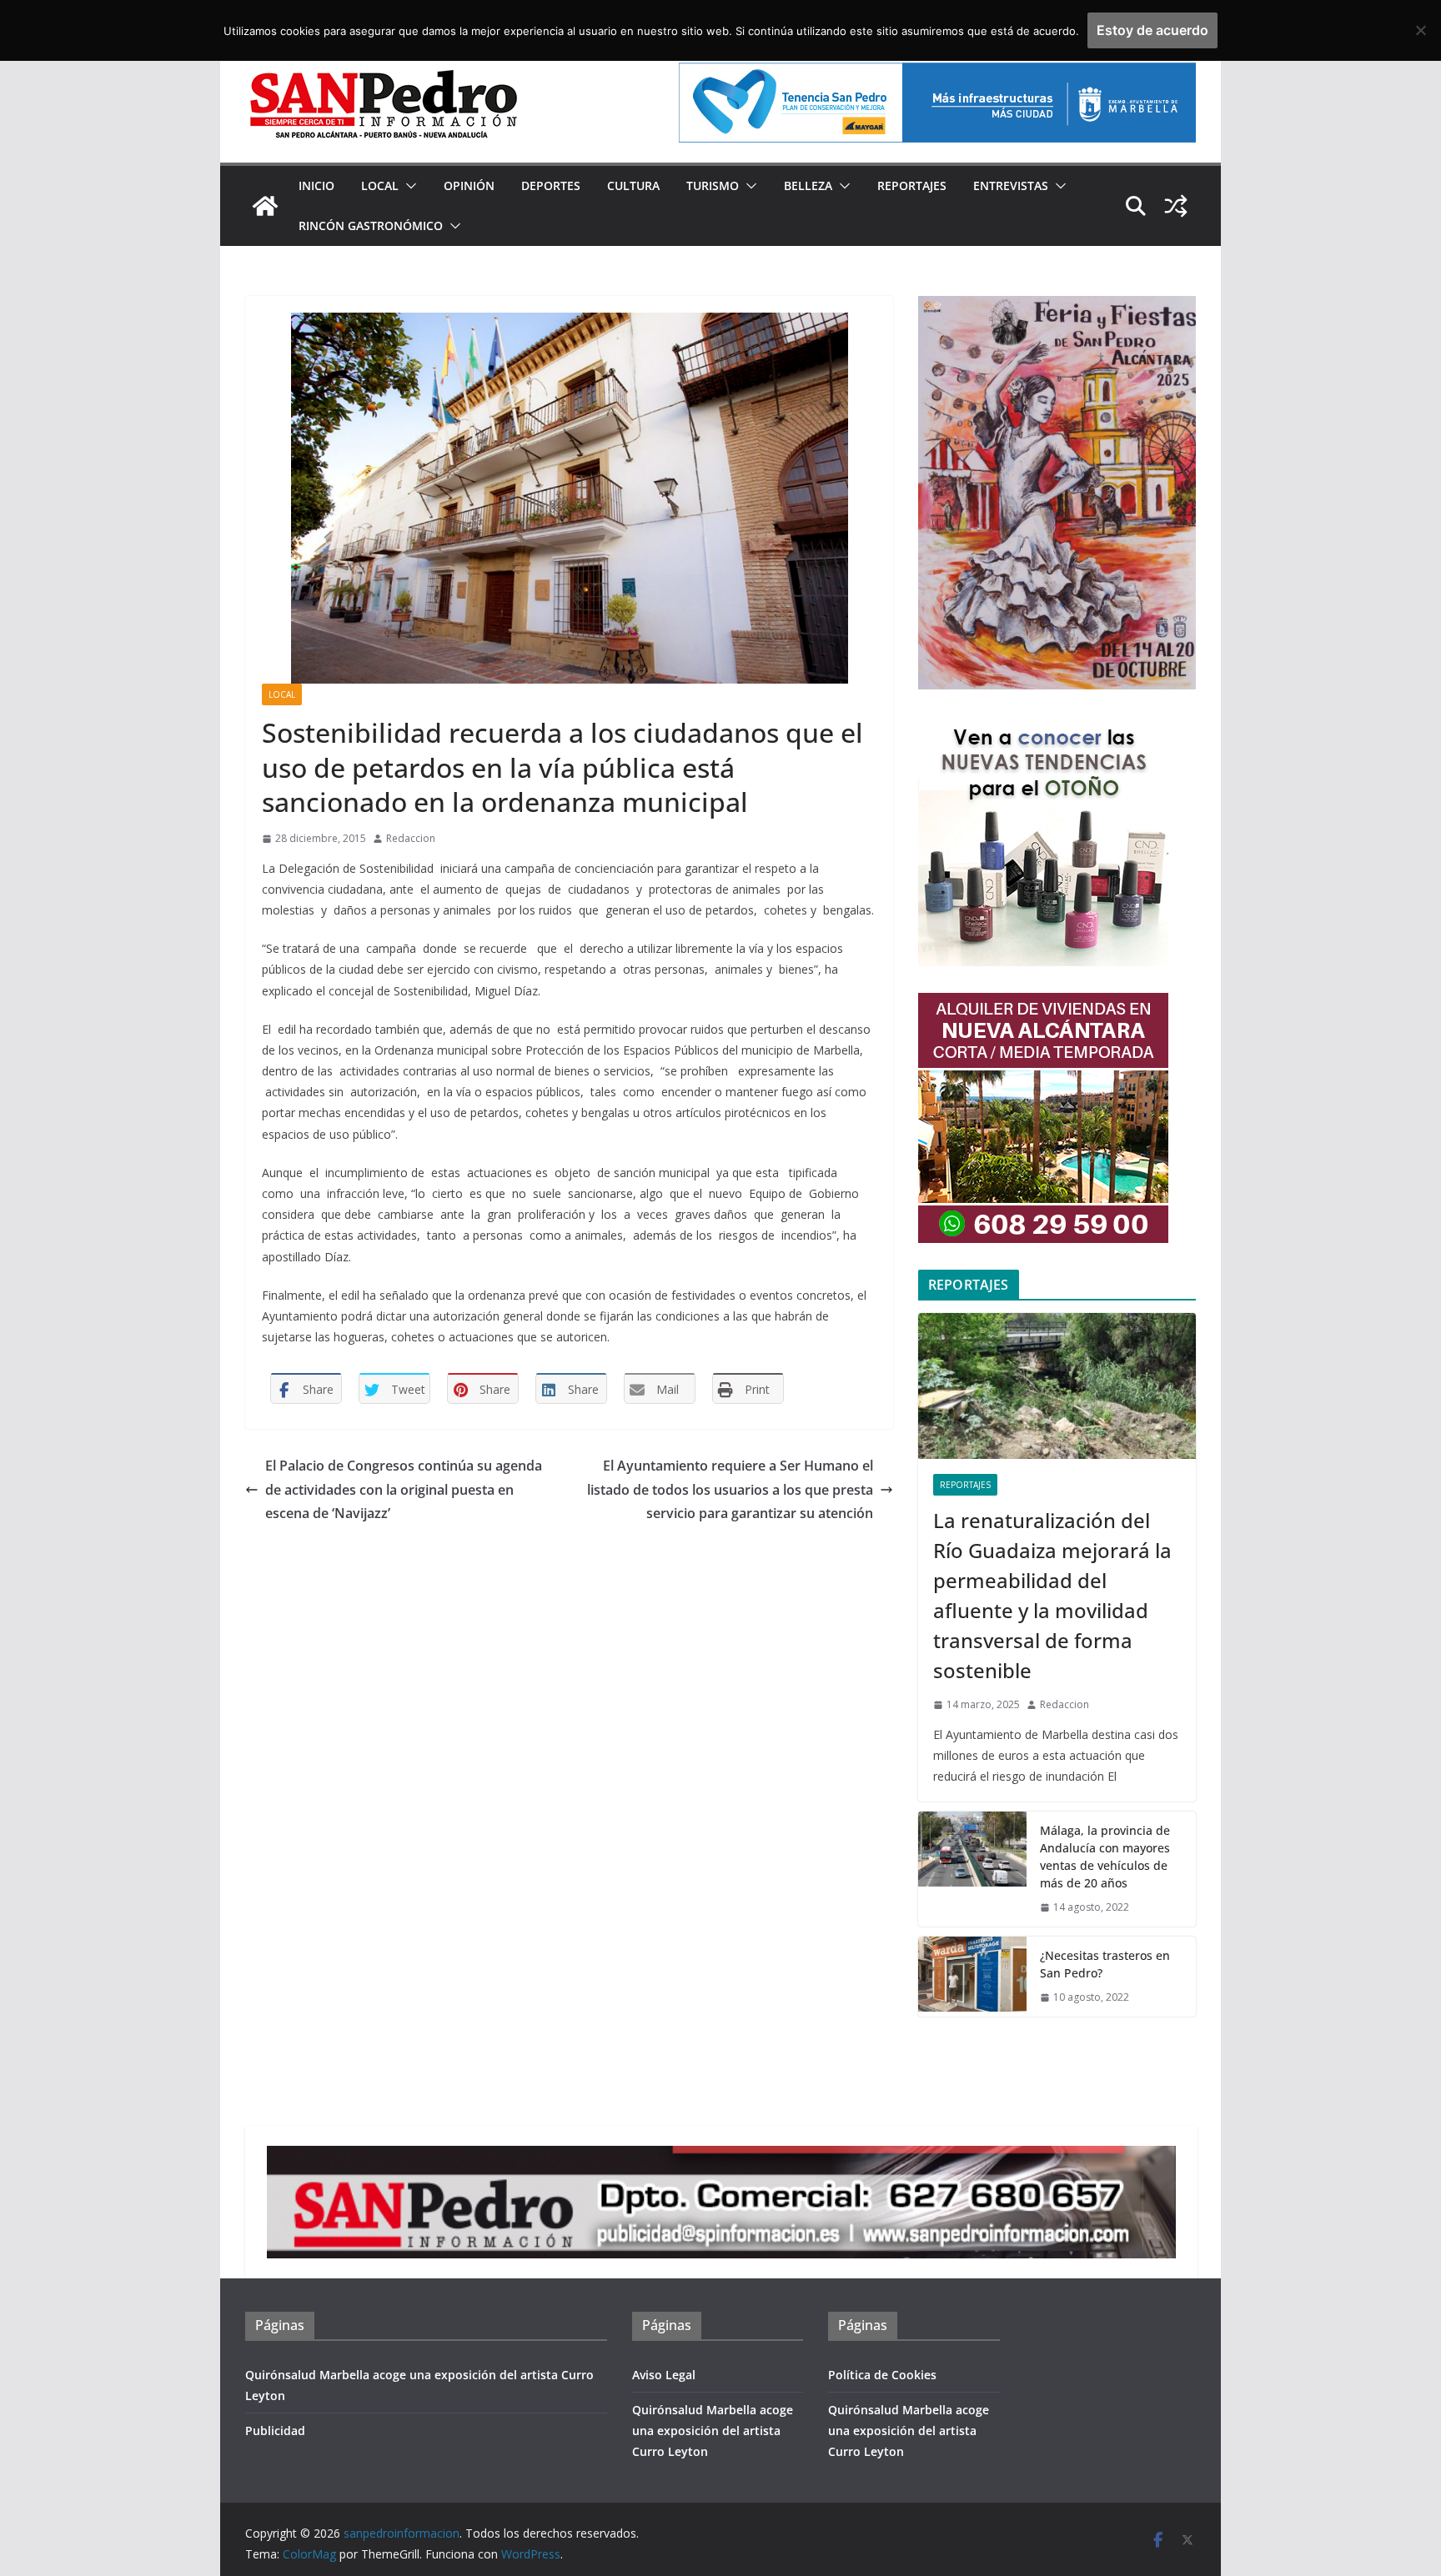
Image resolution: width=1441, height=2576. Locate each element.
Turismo (713, 185)
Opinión (469, 185)
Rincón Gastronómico (371, 226)
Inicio (316, 185)
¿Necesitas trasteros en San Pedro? (1105, 1964)
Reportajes (912, 185)
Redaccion (411, 838)
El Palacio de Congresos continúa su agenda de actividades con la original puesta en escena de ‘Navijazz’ (404, 1490)
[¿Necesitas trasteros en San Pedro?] (972, 1977)
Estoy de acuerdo (1152, 30)
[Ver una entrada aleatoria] (1176, 206)
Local (380, 185)
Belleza (808, 185)
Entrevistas (1011, 185)
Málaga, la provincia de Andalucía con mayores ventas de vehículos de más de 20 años (1105, 1857)
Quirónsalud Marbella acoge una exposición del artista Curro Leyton (713, 2431)
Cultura (633, 185)
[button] (408, 186)
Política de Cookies (882, 2375)
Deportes (551, 185)
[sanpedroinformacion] (265, 206)
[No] (1420, 30)
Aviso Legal (664, 2375)
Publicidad (275, 2431)
